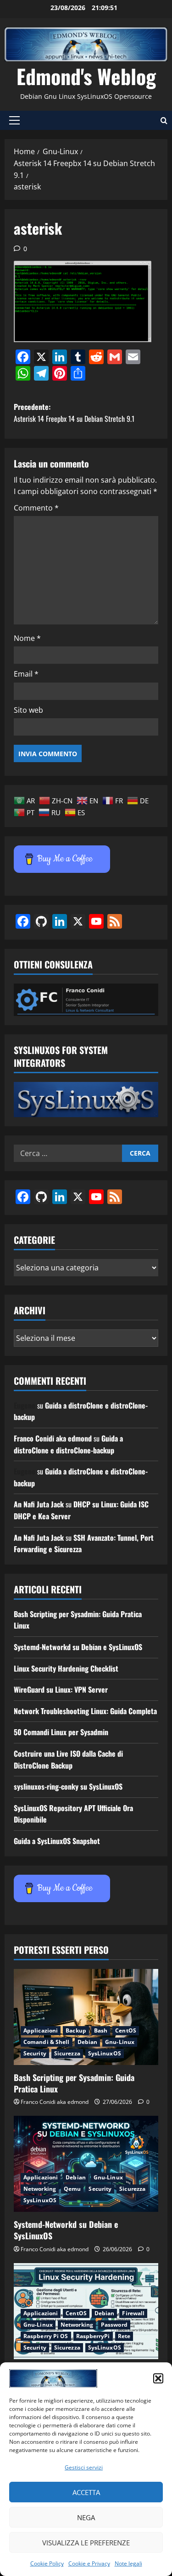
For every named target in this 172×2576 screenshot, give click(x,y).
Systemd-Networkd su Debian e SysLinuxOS (78, 1647)
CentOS (126, 2030)
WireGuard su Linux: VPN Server (61, 1689)
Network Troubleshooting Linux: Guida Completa (85, 1711)
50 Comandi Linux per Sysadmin (61, 1732)
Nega (86, 2517)
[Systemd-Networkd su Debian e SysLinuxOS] (86, 2164)
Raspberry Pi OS (46, 2336)
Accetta (86, 2492)
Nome (27, 638)
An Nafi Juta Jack (39, 1504)
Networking (40, 2189)
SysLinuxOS (105, 2053)
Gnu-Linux (120, 2042)
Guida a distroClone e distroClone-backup (68, 1444)
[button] (158, 2378)
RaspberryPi (93, 2336)
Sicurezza (67, 2053)
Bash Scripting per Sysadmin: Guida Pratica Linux (74, 2083)
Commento (36, 508)
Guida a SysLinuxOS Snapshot (57, 1841)
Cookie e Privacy (89, 2563)
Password (114, 2325)
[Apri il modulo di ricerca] (164, 121)
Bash (101, 2030)
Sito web (28, 710)
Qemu (72, 2189)
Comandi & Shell (47, 2042)
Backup (76, 2030)
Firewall (133, 2313)
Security (35, 2053)
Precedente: (74, 413)
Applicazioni (41, 2030)
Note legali (128, 2563)
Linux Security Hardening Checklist (66, 1668)
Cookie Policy (47, 2563)
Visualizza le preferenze (86, 2543)
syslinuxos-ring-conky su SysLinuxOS (68, 1786)
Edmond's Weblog (86, 76)
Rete (124, 2336)
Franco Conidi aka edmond (53, 1438)
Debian (88, 2042)
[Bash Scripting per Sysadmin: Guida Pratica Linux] (86, 2017)
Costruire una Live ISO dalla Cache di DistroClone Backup (68, 1759)
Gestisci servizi (84, 2467)
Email (26, 674)
